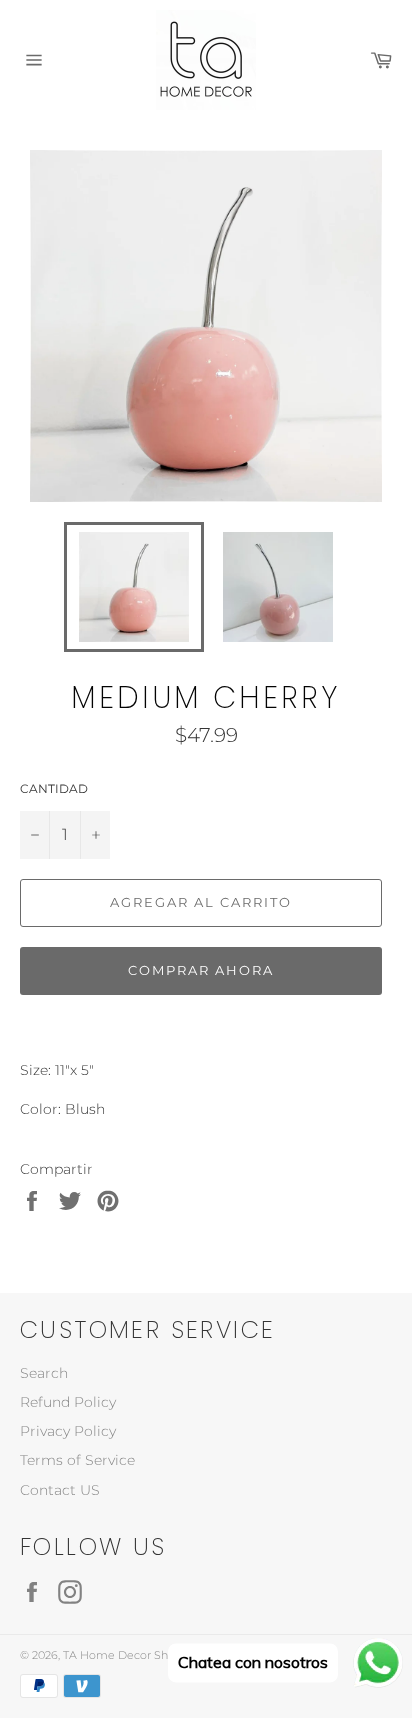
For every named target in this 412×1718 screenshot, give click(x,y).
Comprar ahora (200, 970)
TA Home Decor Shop (122, 1655)
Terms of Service (77, 1460)
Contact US (60, 1490)
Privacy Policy (68, 1431)
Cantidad (54, 788)
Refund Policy (68, 1402)
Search (44, 1373)
